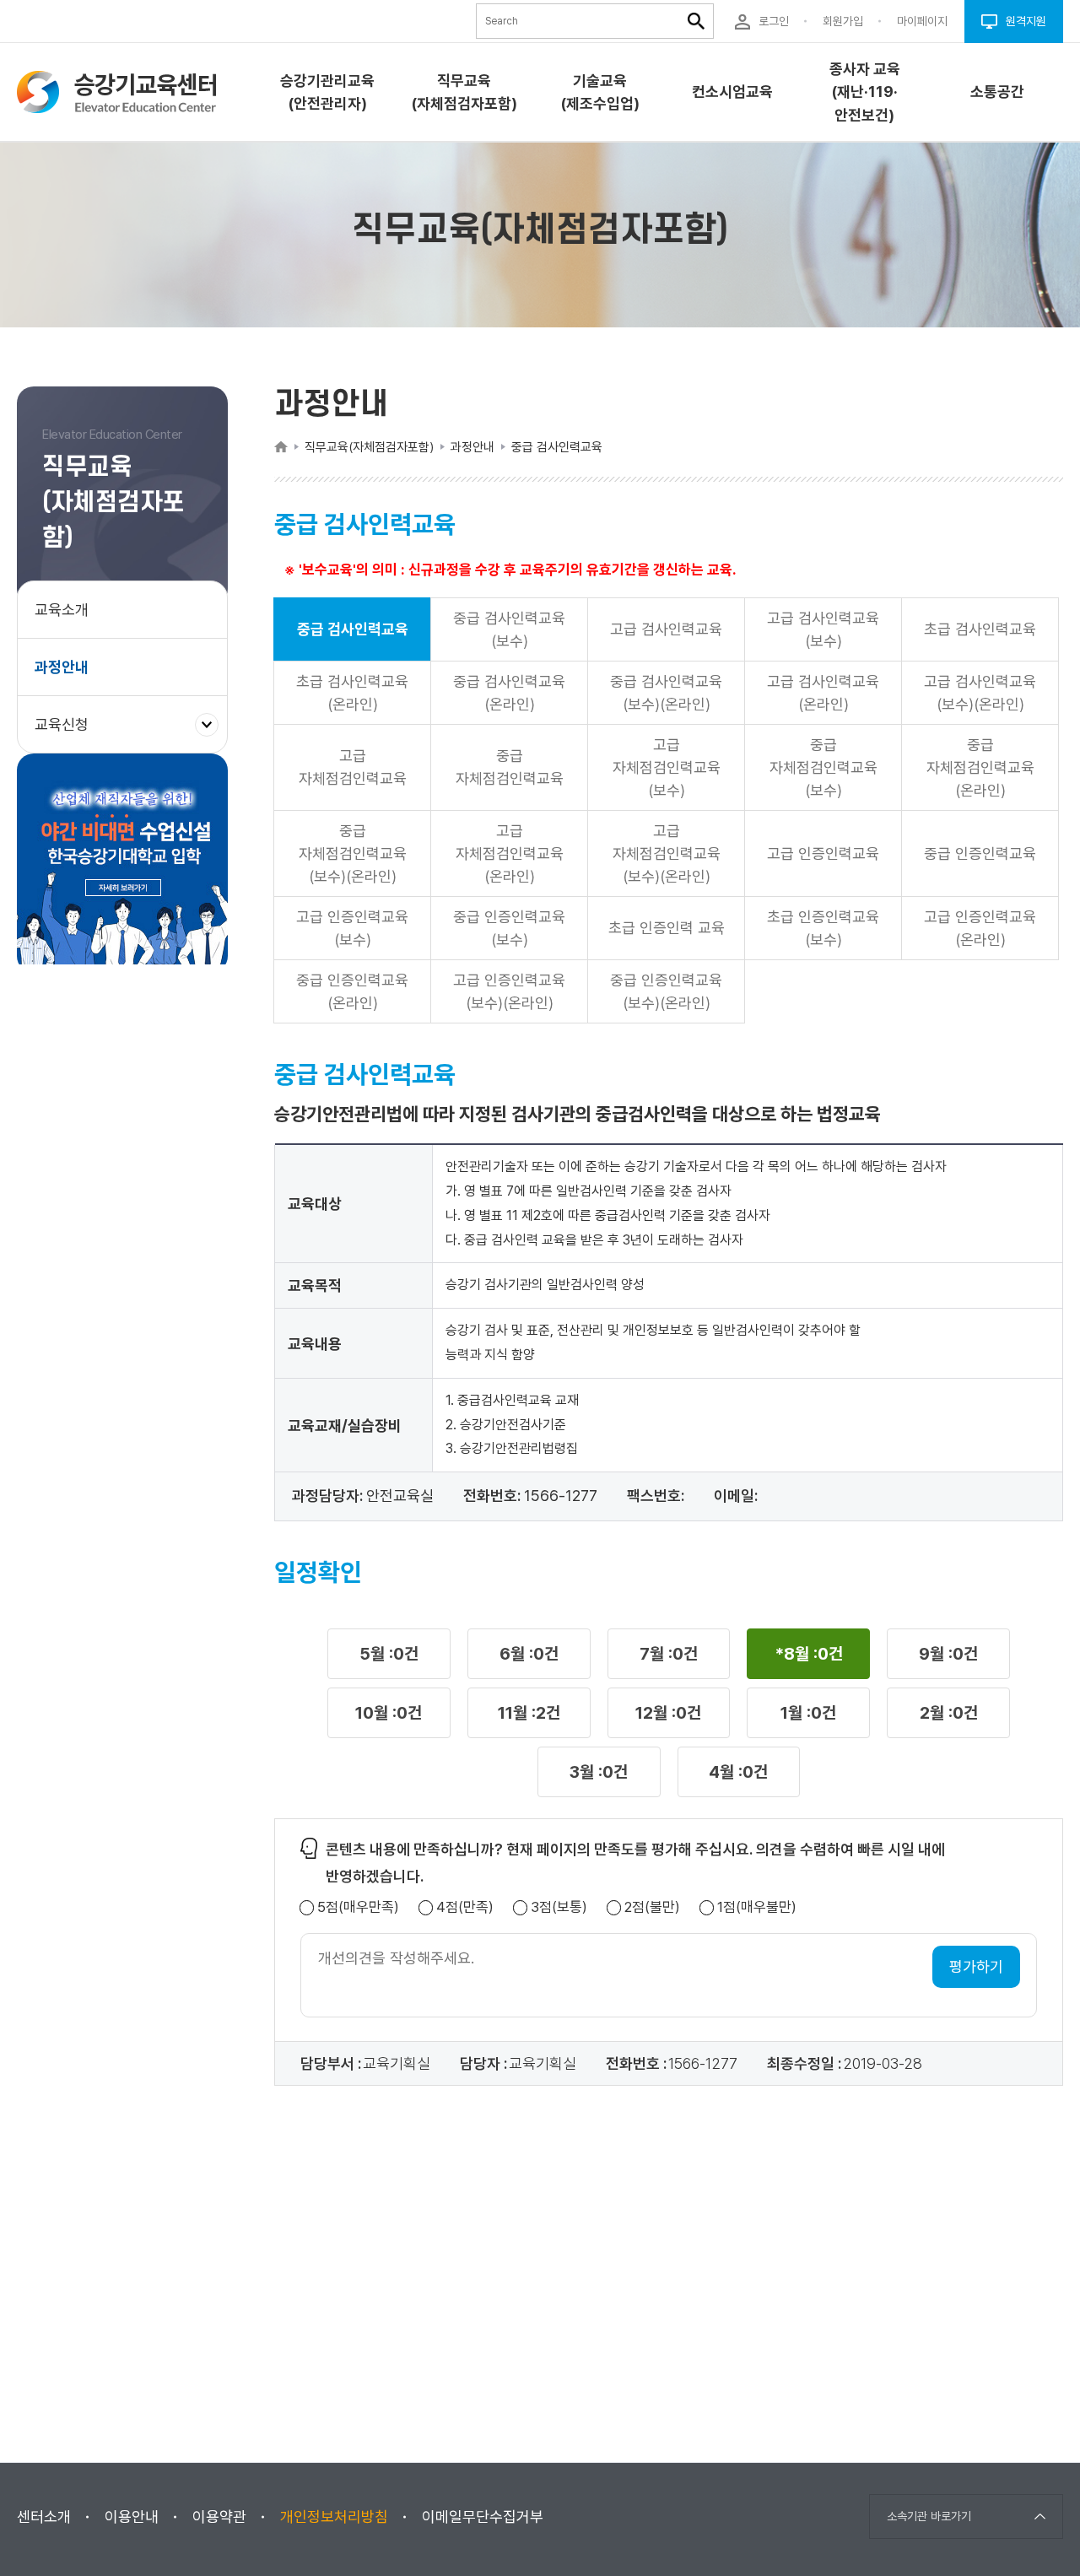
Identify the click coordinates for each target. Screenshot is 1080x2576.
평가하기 (976, 1966)
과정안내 (62, 667)
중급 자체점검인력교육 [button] (510, 767)
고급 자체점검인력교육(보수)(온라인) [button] (667, 853)
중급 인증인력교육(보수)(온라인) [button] (666, 991)
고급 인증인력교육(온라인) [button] (980, 928)
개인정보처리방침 (334, 2517)
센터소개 (44, 2517)
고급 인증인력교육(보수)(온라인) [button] (509, 991)
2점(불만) (652, 1907)
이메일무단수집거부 (483, 2517)
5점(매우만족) (358, 1907)
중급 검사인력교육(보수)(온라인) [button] (666, 693)
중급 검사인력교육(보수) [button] (509, 629)
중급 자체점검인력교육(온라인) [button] (980, 767)
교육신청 (68, 734)
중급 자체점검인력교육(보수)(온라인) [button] (353, 853)
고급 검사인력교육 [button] (666, 629)
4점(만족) (465, 1907)
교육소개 (62, 610)
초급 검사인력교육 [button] (980, 629)
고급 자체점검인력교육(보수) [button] (667, 767)
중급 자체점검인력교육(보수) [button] (823, 767)
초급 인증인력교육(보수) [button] (823, 928)
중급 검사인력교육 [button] (353, 629)
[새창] (122, 863)
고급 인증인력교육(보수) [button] (352, 928)
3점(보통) (559, 1907)
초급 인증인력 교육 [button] (667, 928)
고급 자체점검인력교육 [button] (353, 767)
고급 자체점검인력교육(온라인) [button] (510, 853)
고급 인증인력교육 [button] (823, 853)
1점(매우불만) (757, 1907)
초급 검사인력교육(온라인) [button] (352, 693)
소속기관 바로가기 (929, 2516)
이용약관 (219, 2517)
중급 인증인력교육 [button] (980, 853)
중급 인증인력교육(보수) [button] (509, 928)
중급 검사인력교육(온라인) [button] (509, 693)
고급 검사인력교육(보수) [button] (823, 629)
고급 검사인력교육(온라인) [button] (823, 693)
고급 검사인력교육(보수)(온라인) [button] (980, 693)
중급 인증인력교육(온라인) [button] (352, 991)
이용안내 (132, 2517)
